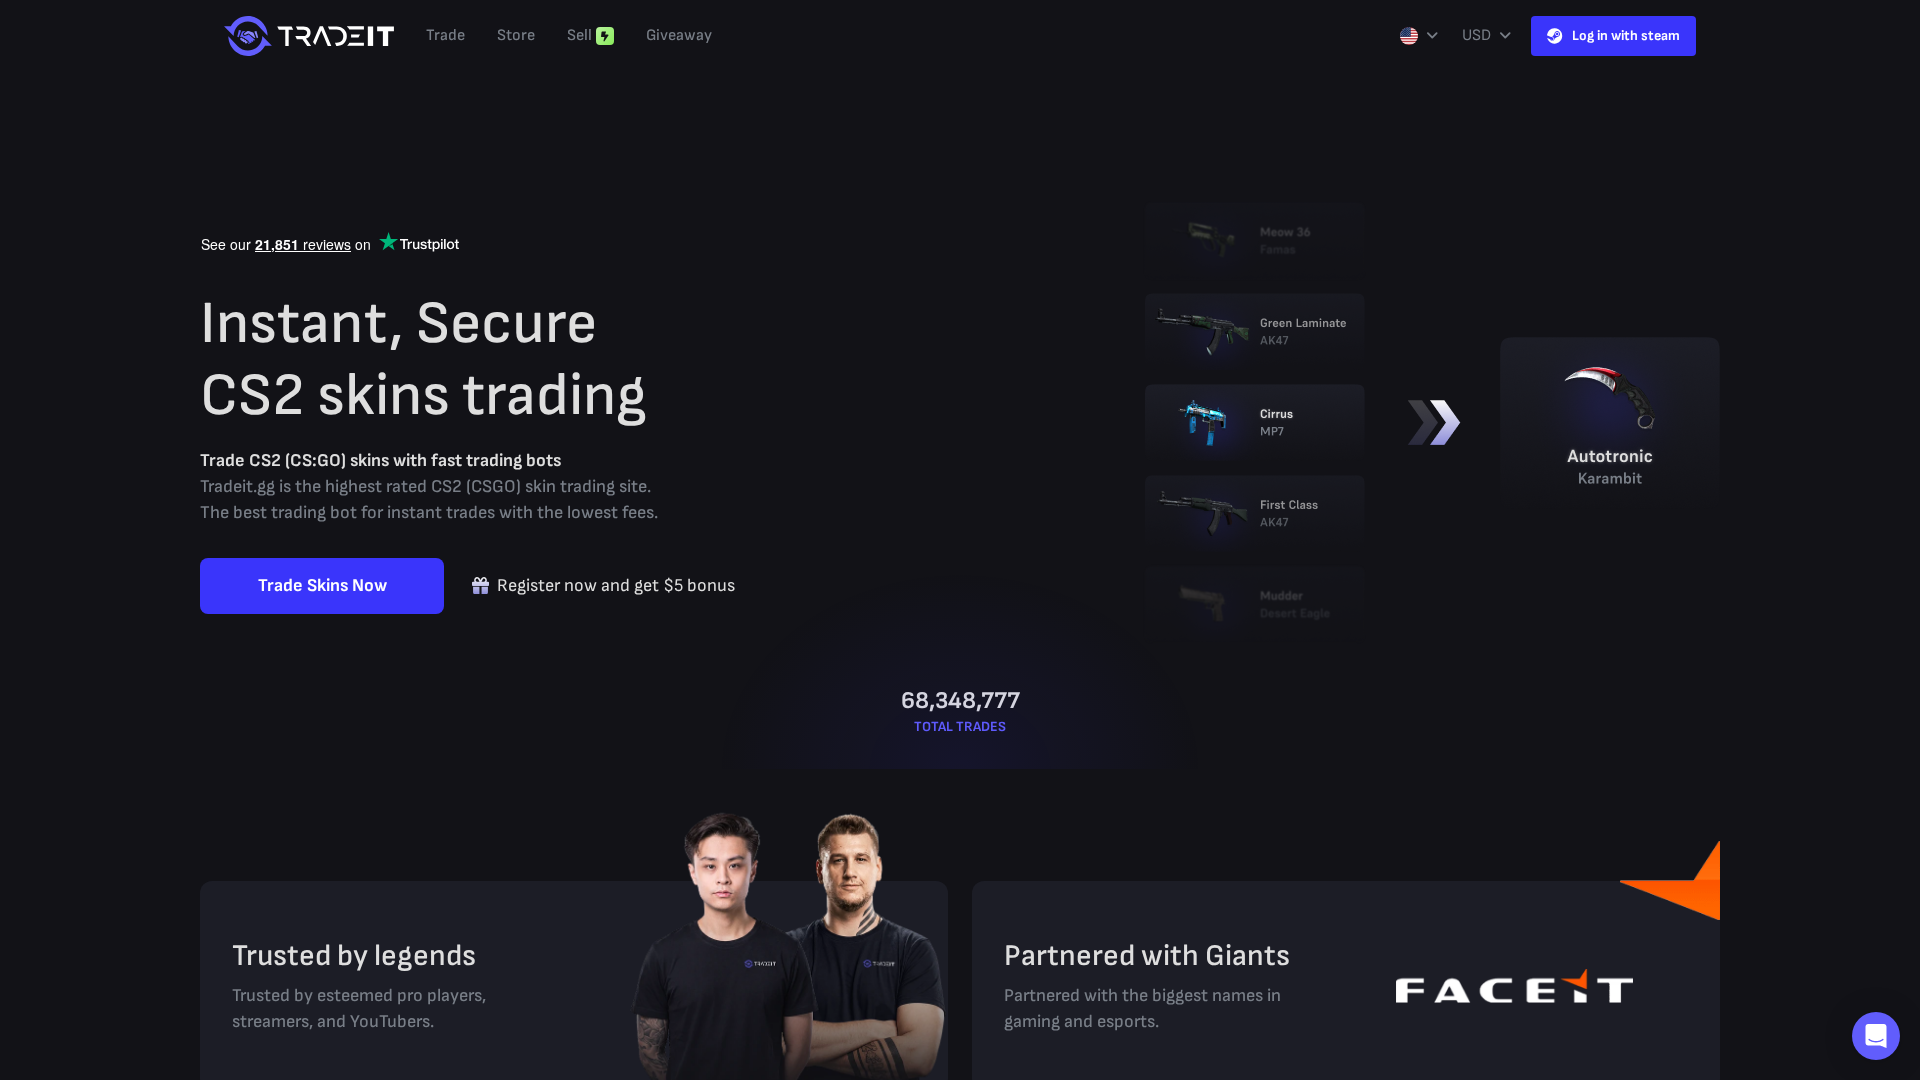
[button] (1876, 1036)
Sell (579, 35)
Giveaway (679, 35)
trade (445, 35)
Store (516, 35)
